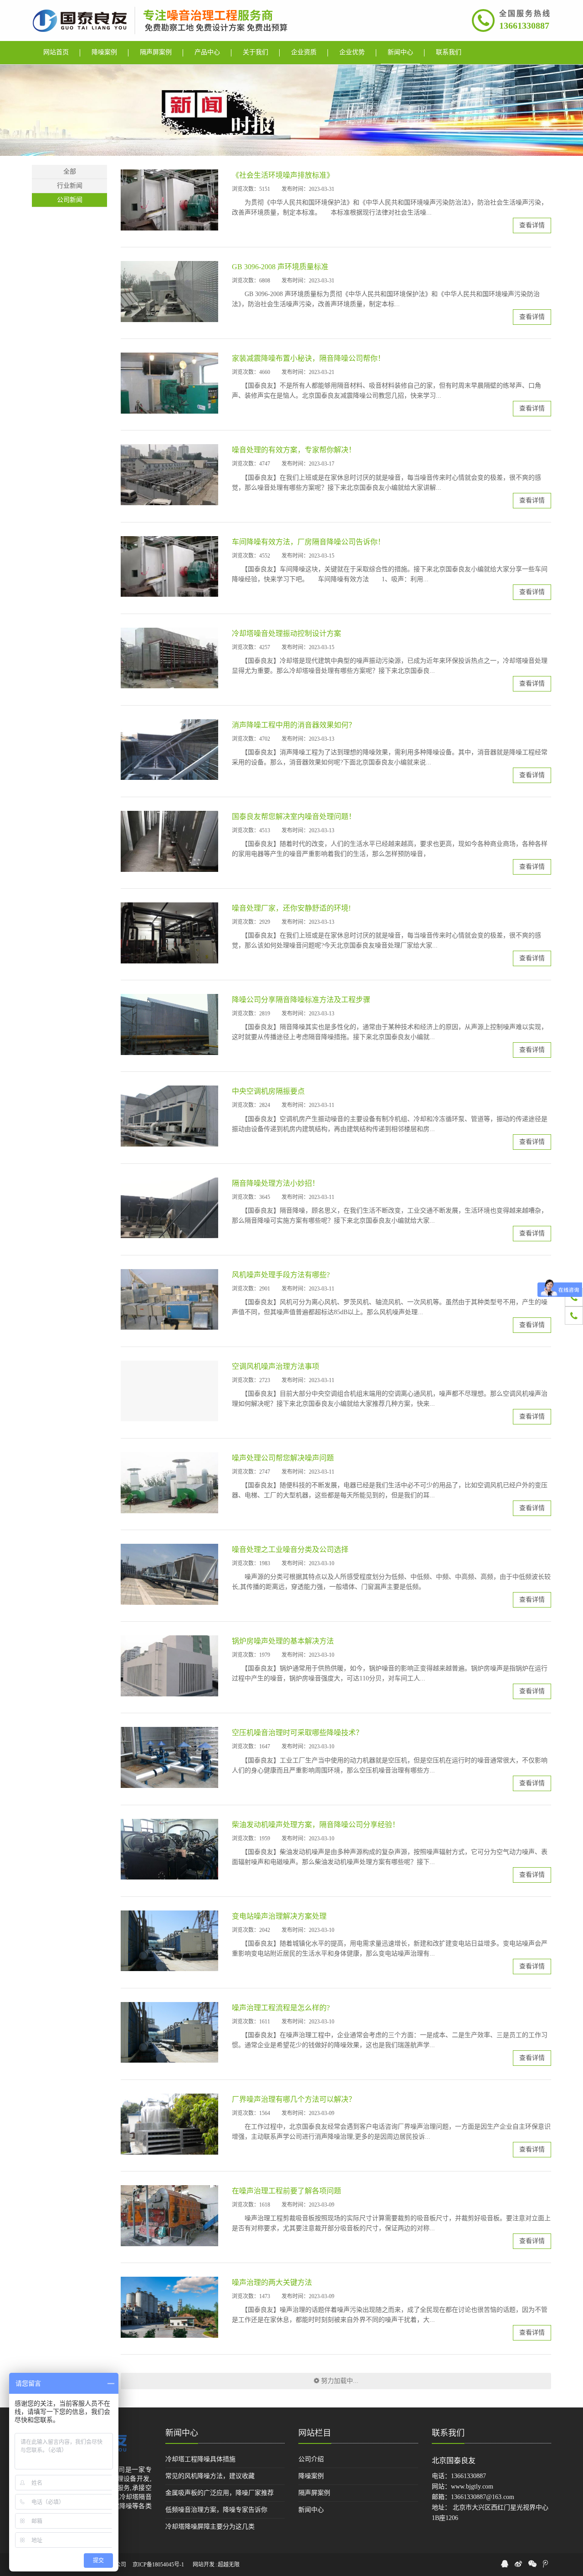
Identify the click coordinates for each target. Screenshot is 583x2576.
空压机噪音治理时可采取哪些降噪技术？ (297, 1733)
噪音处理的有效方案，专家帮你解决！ (294, 450)
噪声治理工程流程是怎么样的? (281, 2008)
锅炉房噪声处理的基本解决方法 (283, 1641)
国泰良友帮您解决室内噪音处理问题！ (294, 817)
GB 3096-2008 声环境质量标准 (280, 267)
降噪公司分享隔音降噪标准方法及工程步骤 (301, 1000)
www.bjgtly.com (472, 2486)
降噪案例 (311, 2476)
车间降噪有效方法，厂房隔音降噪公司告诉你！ (308, 542)
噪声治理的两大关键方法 (272, 2282)
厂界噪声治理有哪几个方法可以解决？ (294, 2099)
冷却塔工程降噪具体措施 (200, 2459)
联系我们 (448, 2433)
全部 (70, 172)
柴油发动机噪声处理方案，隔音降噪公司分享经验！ (316, 1825)
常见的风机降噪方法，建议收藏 (210, 2476)
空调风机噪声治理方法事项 (276, 1366)
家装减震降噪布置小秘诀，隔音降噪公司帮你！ (308, 358)
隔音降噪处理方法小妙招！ (276, 1183)
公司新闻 (70, 200)
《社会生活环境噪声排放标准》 (283, 175)
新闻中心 (182, 2433)
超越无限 (229, 2565)
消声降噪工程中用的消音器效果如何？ (294, 725)
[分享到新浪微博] (518, 2564)
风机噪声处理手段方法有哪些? (281, 1275)
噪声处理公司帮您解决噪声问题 (283, 1458)
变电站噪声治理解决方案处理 (279, 1916)
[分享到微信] (532, 2564)
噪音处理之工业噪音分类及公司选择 (290, 1549)
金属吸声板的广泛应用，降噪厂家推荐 (220, 2493)
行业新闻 (70, 186)
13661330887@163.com (483, 2497)
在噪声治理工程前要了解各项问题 (286, 2191)
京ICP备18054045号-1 (158, 2565)
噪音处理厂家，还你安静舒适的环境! (291, 908)
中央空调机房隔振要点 (268, 1091)
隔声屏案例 (314, 2493)
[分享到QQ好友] (505, 2564)
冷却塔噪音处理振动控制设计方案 (286, 633)
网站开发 (204, 2565)
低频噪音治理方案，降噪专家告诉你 (216, 2510)
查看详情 (532, 225)
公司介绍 (311, 2459)
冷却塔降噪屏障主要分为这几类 (210, 2527)
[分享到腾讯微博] (545, 2564)
